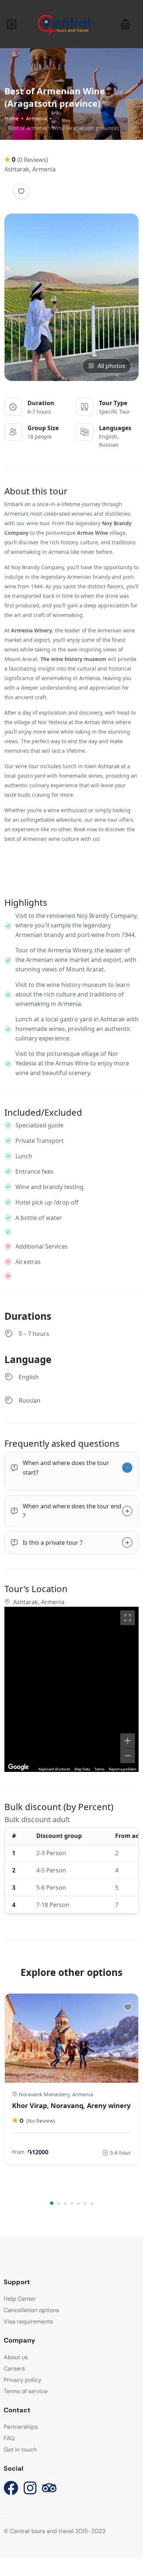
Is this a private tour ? (53, 1543)
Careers (14, 2368)
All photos (111, 366)
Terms (99, 1769)
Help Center (20, 2299)
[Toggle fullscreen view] (128, 1618)
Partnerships (21, 2427)
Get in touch (20, 2450)
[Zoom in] (128, 1741)
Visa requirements (28, 2321)
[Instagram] (30, 2488)
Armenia (36, 118)
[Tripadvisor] (49, 2488)
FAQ (9, 2438)
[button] (125, 24)
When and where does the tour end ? (72, 1511)
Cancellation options (31, 2310)
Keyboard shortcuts (54, 1769)
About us (16, 2357)
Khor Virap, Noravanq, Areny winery (71, 2106)
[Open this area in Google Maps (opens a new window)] (18, 1767)
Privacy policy (23, 2380)
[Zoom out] (128, 1756)
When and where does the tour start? (66, 1468)
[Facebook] (11, 2488)
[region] (71, 1689)
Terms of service (26, 2391)
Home (12, 118)
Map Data (82, 1769)
